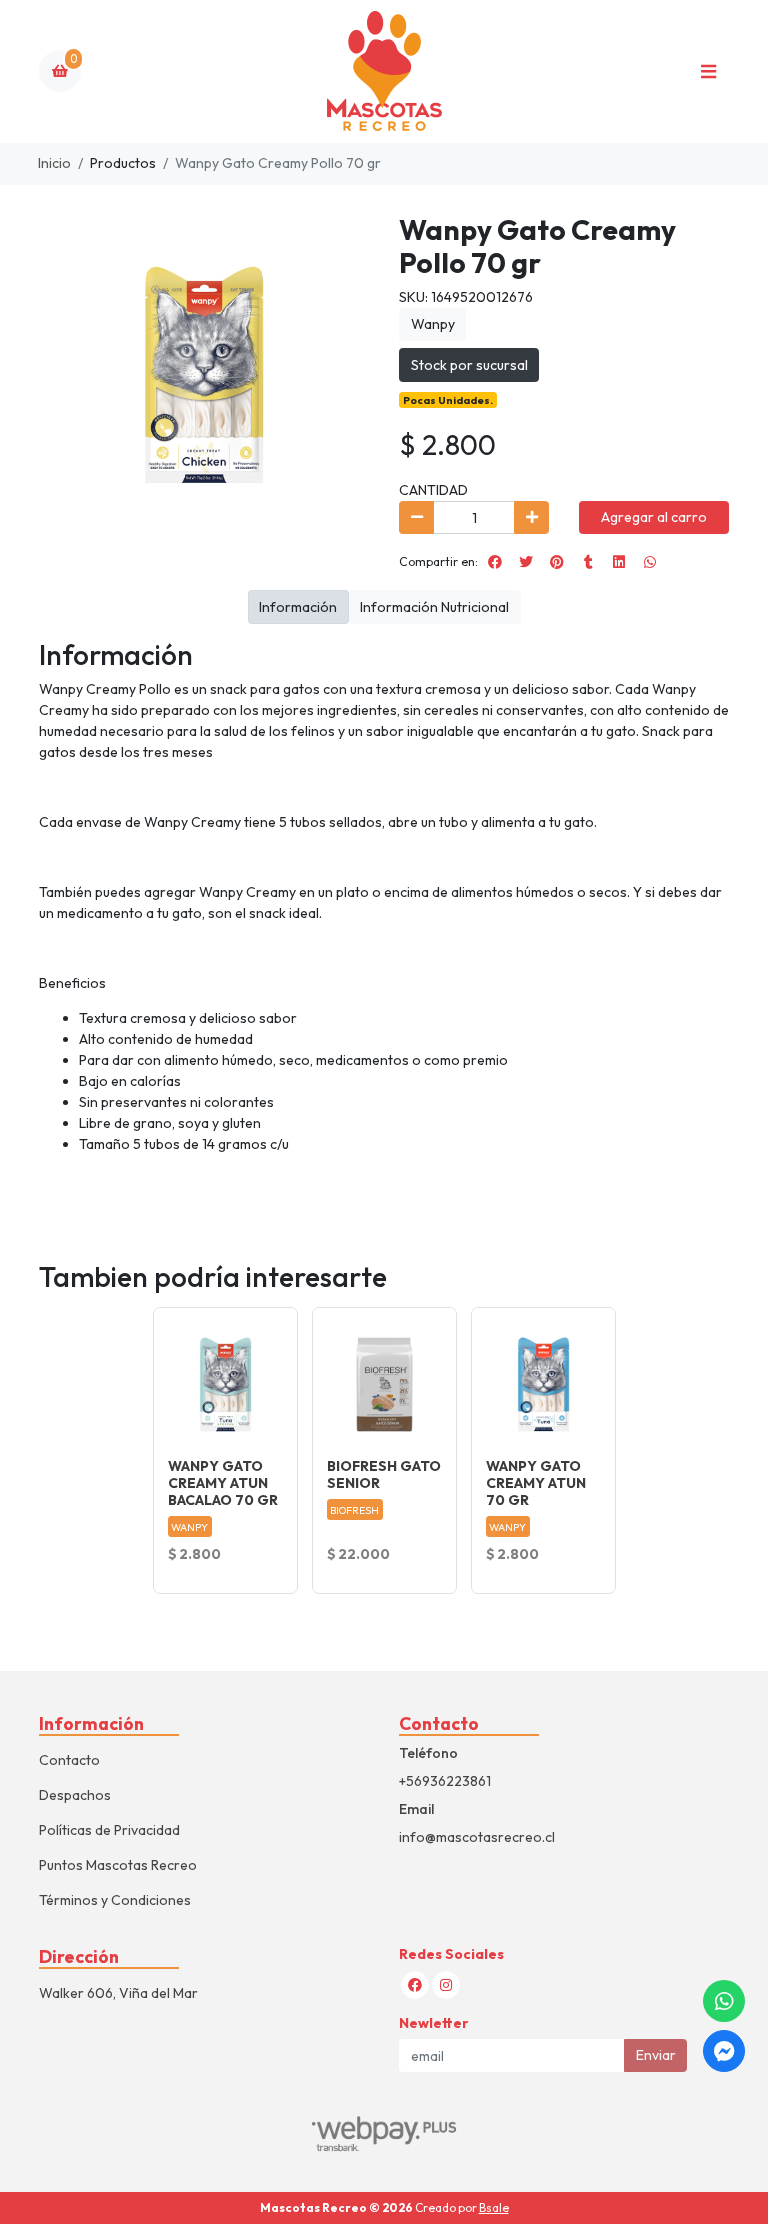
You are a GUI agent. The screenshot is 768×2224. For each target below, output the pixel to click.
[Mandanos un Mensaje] (724, 2051)
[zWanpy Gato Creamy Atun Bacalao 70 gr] (225, 1379)
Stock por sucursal (469, 365)
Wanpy (433, 324)
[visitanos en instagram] (446, 1985)
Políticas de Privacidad (109, 1830)
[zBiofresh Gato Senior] (384, 1379)
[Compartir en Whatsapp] (650, 562)
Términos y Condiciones (115, 1900)
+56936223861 (445, 1781)
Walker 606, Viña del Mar (118, 1993)
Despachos (75, 1795)
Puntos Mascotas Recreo (118, 1865)
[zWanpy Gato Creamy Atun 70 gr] (543, 1379)
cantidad (433, 490)
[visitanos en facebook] (415, 1985)
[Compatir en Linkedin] (619, 562)
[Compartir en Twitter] (526, 562)
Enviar (656, 2055)
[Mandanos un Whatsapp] (724, 2001)
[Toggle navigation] (708, 71)
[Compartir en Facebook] (495, 562)
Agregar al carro (654, 517)
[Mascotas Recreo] (384, 71)
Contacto (69, 1760)
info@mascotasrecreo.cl (477, 1837)
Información (298, 607)
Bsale (494, 2207)
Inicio (54, 163)
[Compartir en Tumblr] (588, 562)
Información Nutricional (434, 607)
